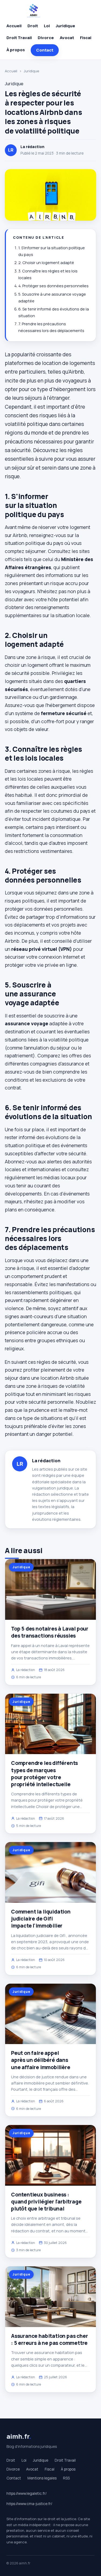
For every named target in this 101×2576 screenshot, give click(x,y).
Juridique (65, 26)
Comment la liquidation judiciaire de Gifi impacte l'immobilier (41, 1919)
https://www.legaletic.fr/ (27, 2493)
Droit (33, 26)
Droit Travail (19, 38)
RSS (66, 2478)
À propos (16, 50)
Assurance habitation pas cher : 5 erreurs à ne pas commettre (50, 2339)
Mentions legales (42, 2478)
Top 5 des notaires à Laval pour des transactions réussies (50, 1632)
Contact (45, 50)
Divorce (46, 38)
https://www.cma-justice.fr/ (29, 2504)
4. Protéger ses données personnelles (53, 286)
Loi (47, 26)
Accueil (14, 26)
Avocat (67, 38)
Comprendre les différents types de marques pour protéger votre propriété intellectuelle (44, 1774)
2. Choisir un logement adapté (46, 263)
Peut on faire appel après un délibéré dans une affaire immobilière (41, 2060)
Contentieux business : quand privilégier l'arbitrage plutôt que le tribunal (46, 2202)
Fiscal (86, 38)
